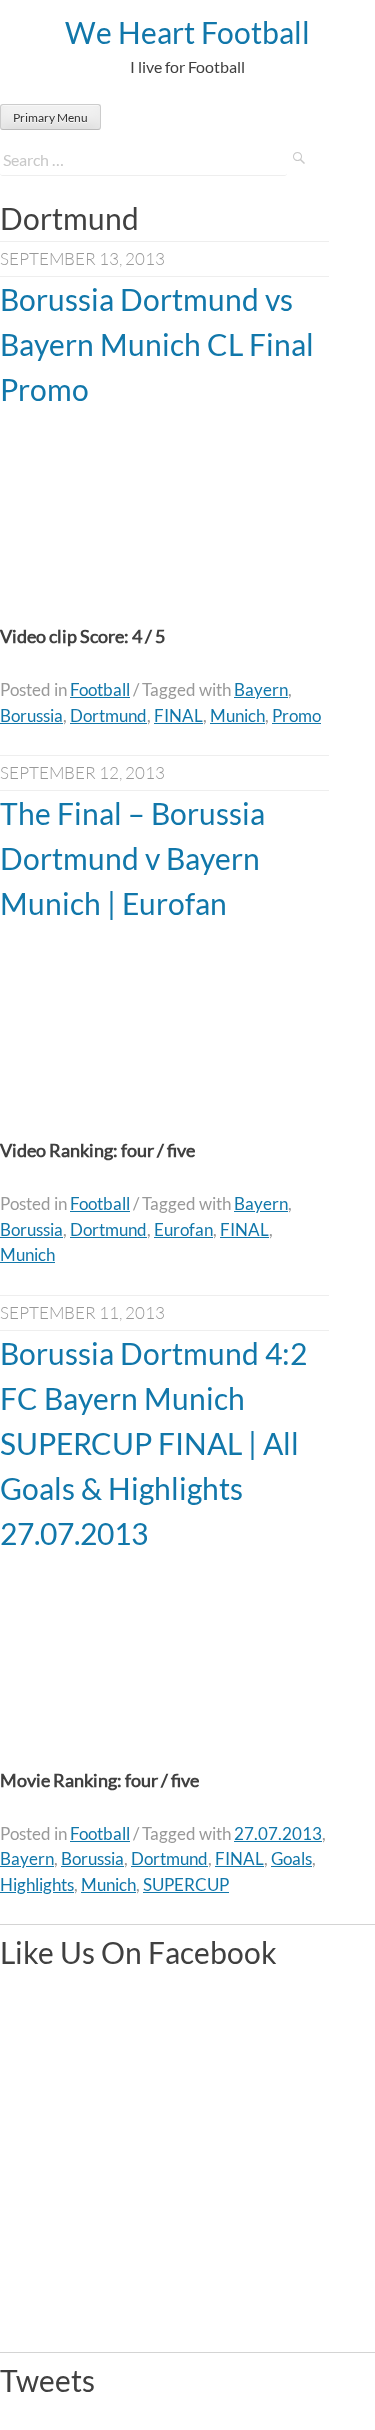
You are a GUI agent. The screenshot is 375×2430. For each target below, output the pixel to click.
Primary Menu (50, 117)
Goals (291, 1858)
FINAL (178, 715)
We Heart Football (187, 32)
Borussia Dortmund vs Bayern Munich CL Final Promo (157, 344)
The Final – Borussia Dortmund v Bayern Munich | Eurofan (132, 858)
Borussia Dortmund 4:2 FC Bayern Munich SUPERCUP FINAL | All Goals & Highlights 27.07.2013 (153, 1443)
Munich (237, 715)
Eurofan (183, 1229)
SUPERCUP (186, 1884)
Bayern (261, 689)
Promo (296, 715)
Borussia (31, 715)
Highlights (37, 1884)
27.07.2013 (278, 1833)
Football (100, 689)
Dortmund (108, 715)
